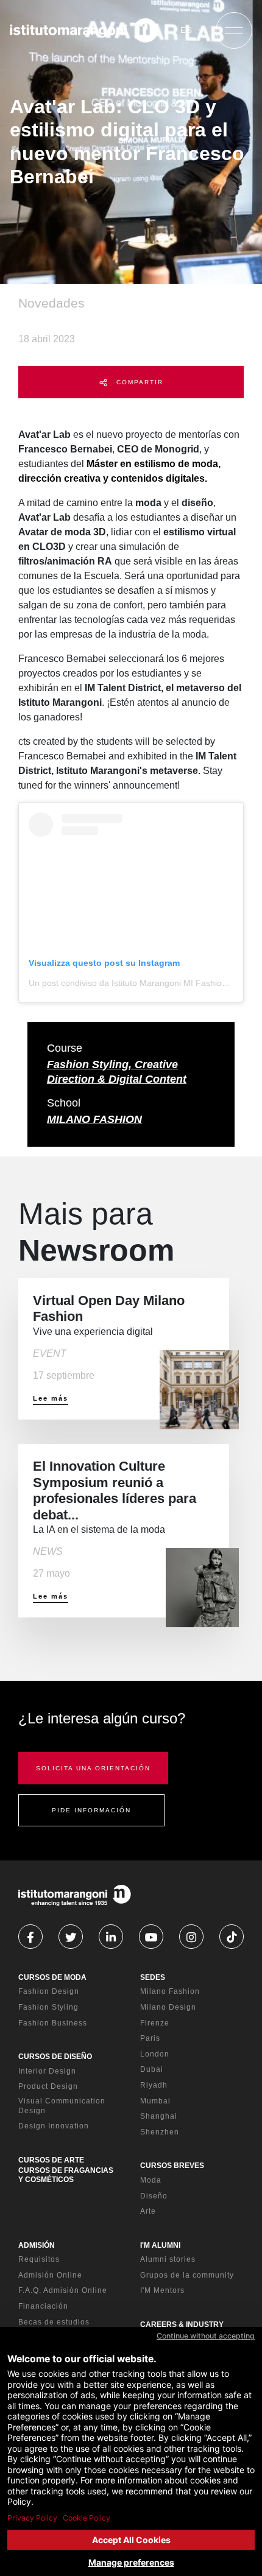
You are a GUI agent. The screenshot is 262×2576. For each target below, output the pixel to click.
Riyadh (154, 2085)
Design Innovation (54, 2126)
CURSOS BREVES (172, 2166)
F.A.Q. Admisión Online (63, 2290)
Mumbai (155, 2101)
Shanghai (159, 2116)
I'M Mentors (162, 2290)
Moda (151, 2180)
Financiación (43, 2306)
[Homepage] (84, 30)
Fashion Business (53, 2023)
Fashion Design (49, 1991)
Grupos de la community (187, 2275)
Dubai (152, 2069)
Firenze (155, 2023)
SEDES (153, 1977)
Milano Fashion (170, 1991)
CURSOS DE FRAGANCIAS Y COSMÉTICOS (66, 2175)
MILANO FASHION (94, 1119)
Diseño (154, 2196)
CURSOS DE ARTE (51, 2160)
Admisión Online (50, 2275)
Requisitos (39, 2259)
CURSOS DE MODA (52, 1977)
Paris (150, 2038)
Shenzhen (160, 2132)
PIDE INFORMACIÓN (91, 1810)
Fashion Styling (48, 2007)
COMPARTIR (138, 382)
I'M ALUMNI (160, 2245)
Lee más (51, 1398)
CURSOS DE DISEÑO (55, 2057)
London (155, 2054)
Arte (148, 2211)
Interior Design (47, 2071)
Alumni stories (168, 2259)
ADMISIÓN (37, 2245)
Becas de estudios (54, 2322)
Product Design (48, 2086)
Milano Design (168, 2007)
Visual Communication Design (62, 2106)
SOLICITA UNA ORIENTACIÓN (93, 1768)
